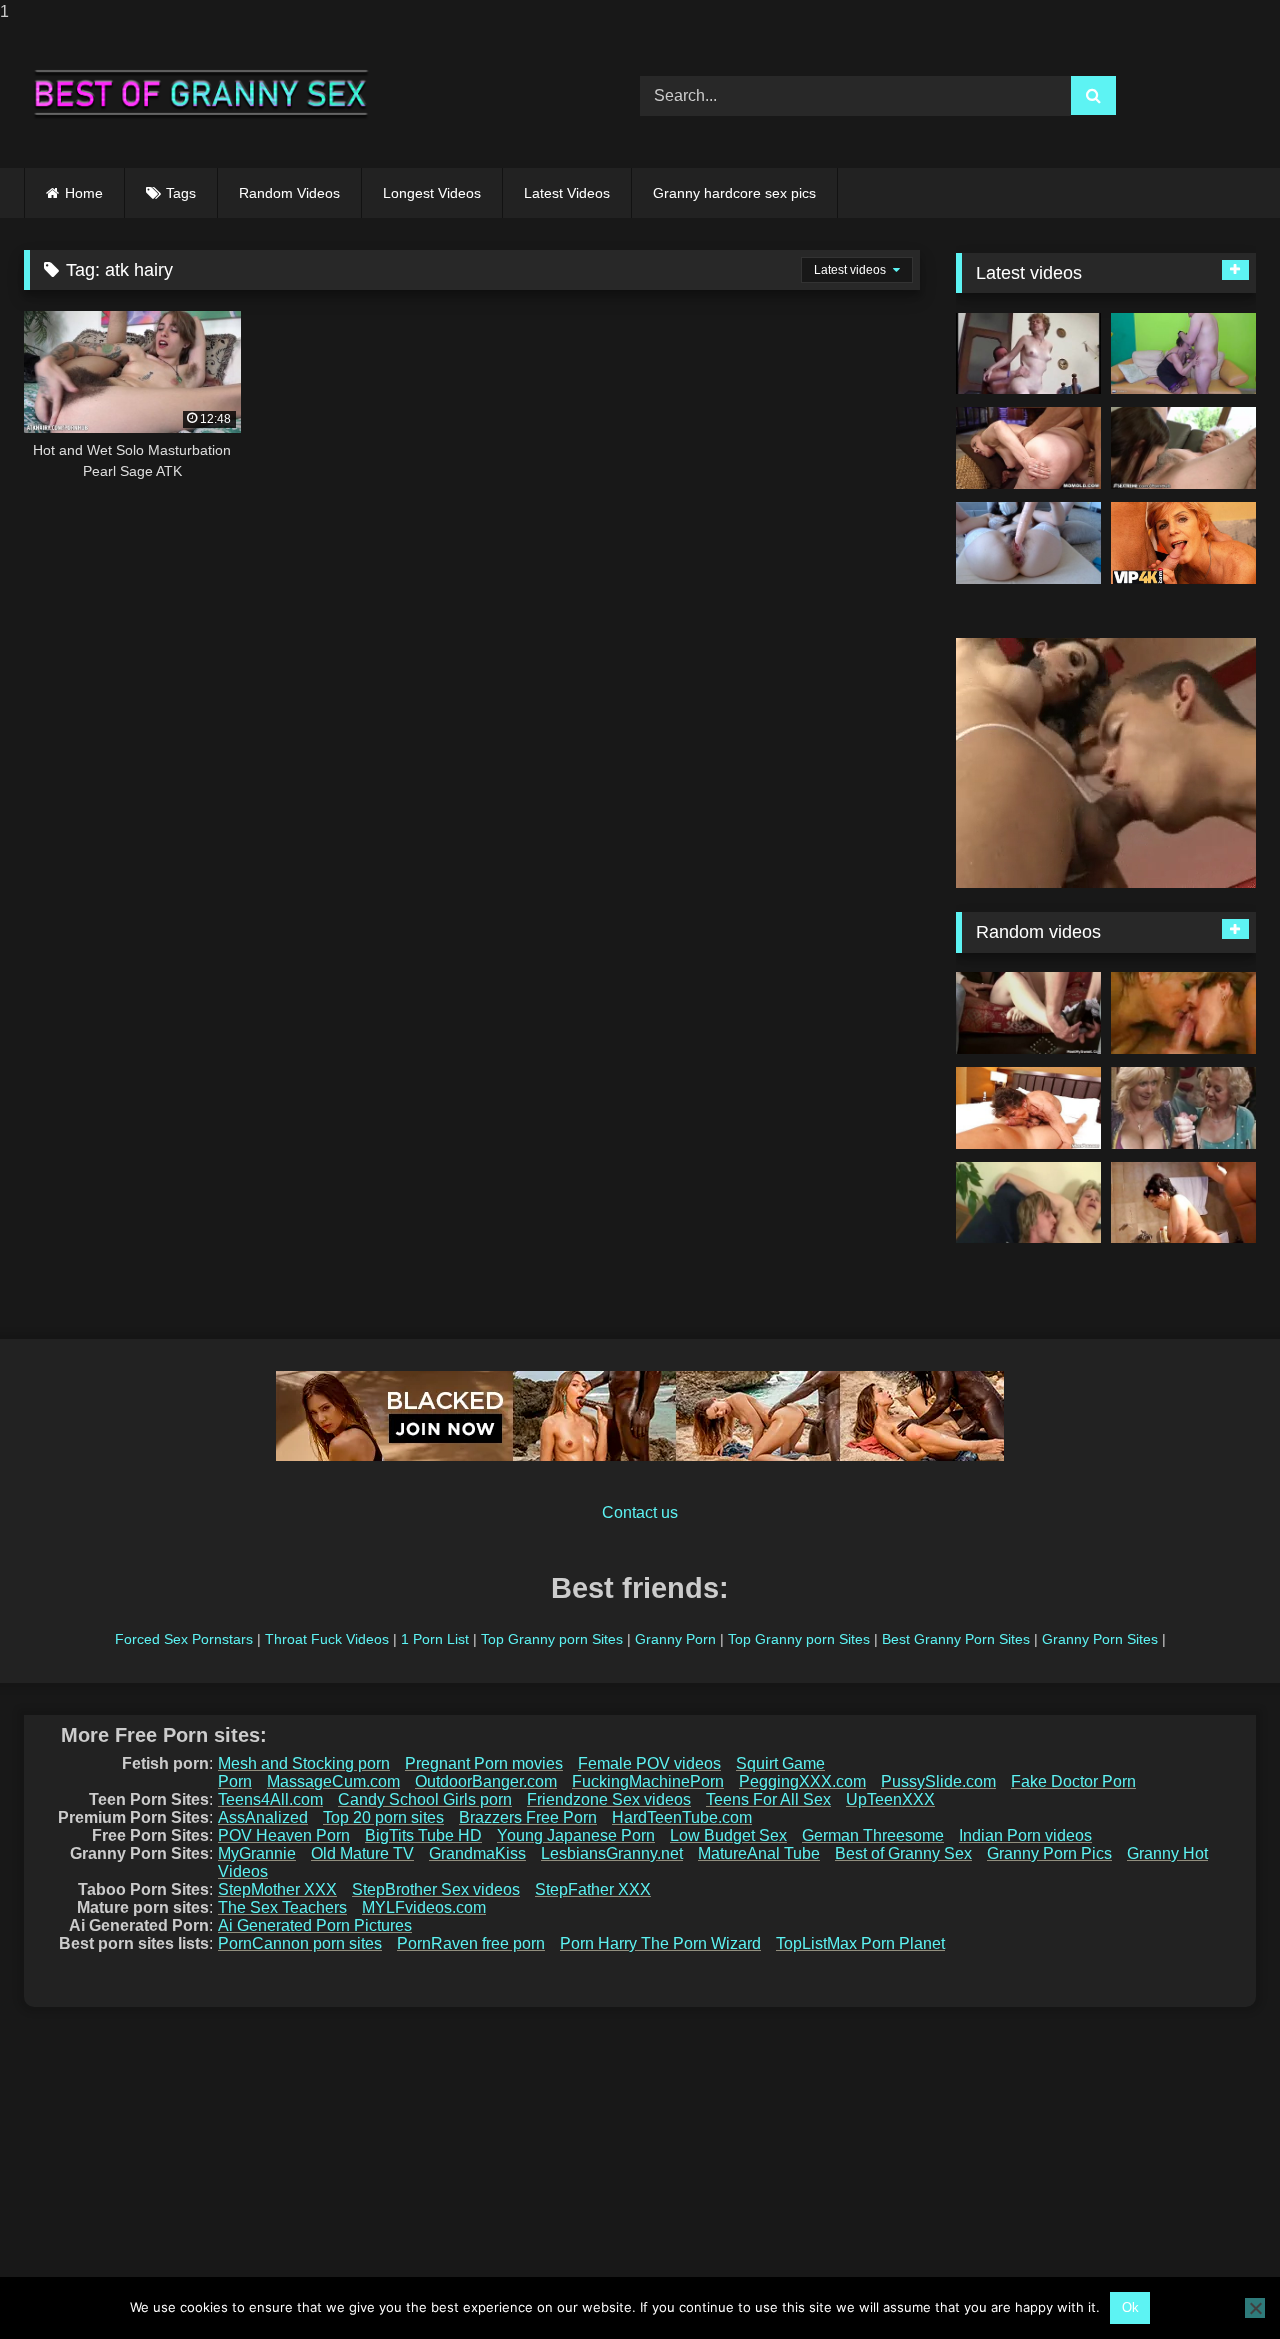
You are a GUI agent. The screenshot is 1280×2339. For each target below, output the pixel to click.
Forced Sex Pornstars (184, 1639)
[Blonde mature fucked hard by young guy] (1028, 1203)
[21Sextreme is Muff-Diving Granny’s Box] (1183, 448)
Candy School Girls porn (425, 1799)
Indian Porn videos (1025, 1835)
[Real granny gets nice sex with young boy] (1183, 354)
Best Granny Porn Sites (956, 1639)
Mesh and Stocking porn (304, 1763)
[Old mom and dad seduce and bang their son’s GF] (1028, 1013)
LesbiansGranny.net (612, 1853)
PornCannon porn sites (300, 1943)
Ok (1130, 2307)
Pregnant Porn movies (484, 1763)
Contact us (640, 1512)
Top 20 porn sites (383, 1817)
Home (84, 193)
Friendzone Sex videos (609, 1799)
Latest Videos (567, 193)
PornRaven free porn (471, 1943)
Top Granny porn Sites (552, 1639)
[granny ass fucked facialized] (1028, 1108)
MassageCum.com (333, 1781)
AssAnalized (263, 1817)
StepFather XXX (593, 1889)
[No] (1255, 2308)
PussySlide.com (938, 1781)
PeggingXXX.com (802, 1781)
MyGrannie (257, 1853)
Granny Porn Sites (1100, 1639)
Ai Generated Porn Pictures (315, 1925)
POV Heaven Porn (284, 1835)
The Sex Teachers (282, 1907)
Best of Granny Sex (903, 1853)
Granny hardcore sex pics (734, 193)
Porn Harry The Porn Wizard (660, 1943)
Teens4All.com (270, 1799)
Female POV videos (649, 1763)
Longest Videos (432, 193)
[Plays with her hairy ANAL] (1028, 543)
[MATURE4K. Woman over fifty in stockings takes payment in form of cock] (1183, 543)
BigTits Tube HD (423, 1835)
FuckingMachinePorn (648, 1781)
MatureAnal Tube (759, 1853)
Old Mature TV (362, 1853)
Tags (181, 193)
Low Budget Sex (728, 1835)
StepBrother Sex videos (436, 1889)
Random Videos (289, 193)
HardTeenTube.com (682, 1817)
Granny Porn (675, 1639)
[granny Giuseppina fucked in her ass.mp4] (1028, 354)
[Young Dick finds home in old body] (1028, 448)
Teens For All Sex (768, 1799)
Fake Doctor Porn (1073, 1781)
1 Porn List (435, 1639)
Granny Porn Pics (1049, 1853)
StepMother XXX (277, 1889)
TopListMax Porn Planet (860, 1943)
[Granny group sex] (1183, 1013)
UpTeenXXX (890, 1799)
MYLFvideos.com (424, 1907)
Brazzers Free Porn (528, 1817)
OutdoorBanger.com (486, 1781)
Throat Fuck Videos (327, 1639)
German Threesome (873, 1835)
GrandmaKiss (477, 1853)
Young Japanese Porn (576, 1835)
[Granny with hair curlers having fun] (1183, 1203)
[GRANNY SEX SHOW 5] (1183, 1108)
